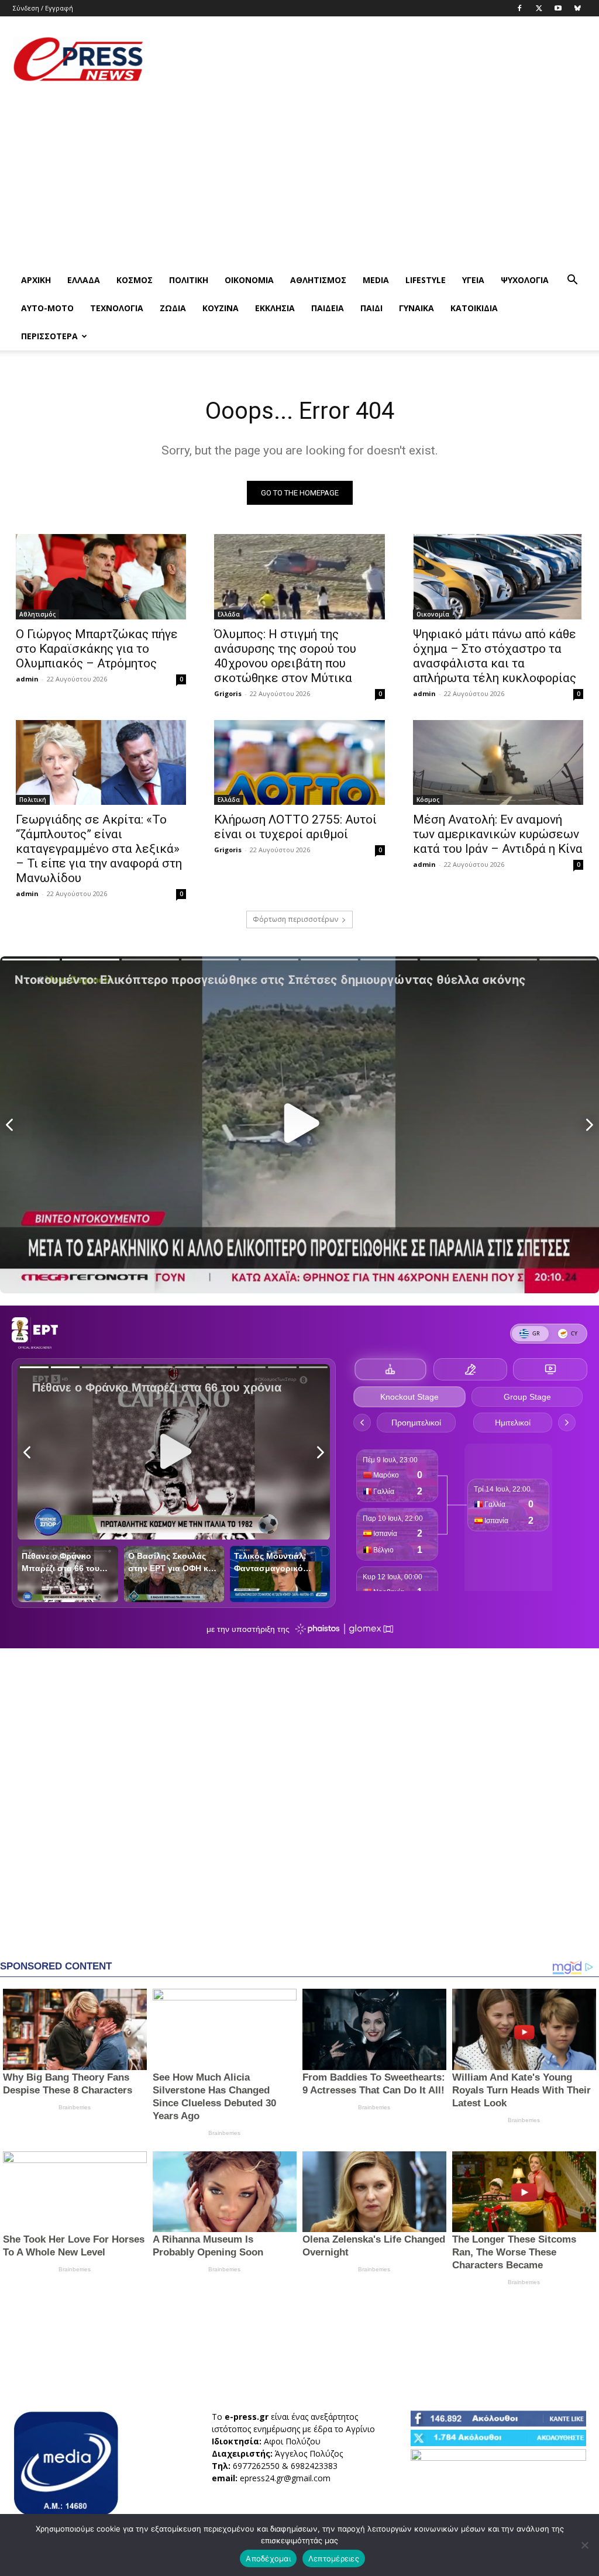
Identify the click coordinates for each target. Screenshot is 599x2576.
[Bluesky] (577, 8)
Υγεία (473, 280)
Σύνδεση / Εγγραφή (43, 8)
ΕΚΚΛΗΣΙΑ (275, 308)
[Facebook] (519, 8)
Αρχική (36, 280)
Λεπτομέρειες (334, 2558)
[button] (572, 281)
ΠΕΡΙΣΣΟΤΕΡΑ (49, 336)
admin (27, 679)
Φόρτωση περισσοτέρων (295, 919)
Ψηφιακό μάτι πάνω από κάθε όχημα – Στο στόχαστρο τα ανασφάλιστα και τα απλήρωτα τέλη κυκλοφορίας (495, 656)
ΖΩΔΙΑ (173, 308)
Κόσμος (135, 280)
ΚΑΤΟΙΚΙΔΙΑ (474, 308)
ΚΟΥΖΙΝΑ (221, 308)
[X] (539, 8)
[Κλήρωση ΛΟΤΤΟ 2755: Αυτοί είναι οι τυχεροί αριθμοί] (299, 763)
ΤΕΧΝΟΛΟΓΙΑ (117, 308)
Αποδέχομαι (268, 2558)
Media (376, 280)
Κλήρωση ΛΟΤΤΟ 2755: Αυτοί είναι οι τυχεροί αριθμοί (295, 827)
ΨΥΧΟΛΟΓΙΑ (525, 280)
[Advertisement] (373, 59)
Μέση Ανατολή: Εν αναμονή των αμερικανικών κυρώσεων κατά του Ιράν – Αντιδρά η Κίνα (498, 834)
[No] (584, 2545)
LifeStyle (426, 280)
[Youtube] (558, 8)
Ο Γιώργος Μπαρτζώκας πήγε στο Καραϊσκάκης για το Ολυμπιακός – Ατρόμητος (97, 649)
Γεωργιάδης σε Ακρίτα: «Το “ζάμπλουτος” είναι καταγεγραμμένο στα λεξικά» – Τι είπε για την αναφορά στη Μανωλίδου (99, 849)
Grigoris (228, 693)
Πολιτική (189, 280)
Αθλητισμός (318, 280)
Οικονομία (249, 280)
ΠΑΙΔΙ (371, 308)
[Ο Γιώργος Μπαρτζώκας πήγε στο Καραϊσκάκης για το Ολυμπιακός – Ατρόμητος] (101, 577)
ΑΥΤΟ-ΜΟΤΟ (47, 308)
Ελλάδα (84, 280)
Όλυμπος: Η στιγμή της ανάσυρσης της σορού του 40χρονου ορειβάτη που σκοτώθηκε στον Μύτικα (285, 656)
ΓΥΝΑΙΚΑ (416, 308)
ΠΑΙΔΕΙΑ (328, 308)
